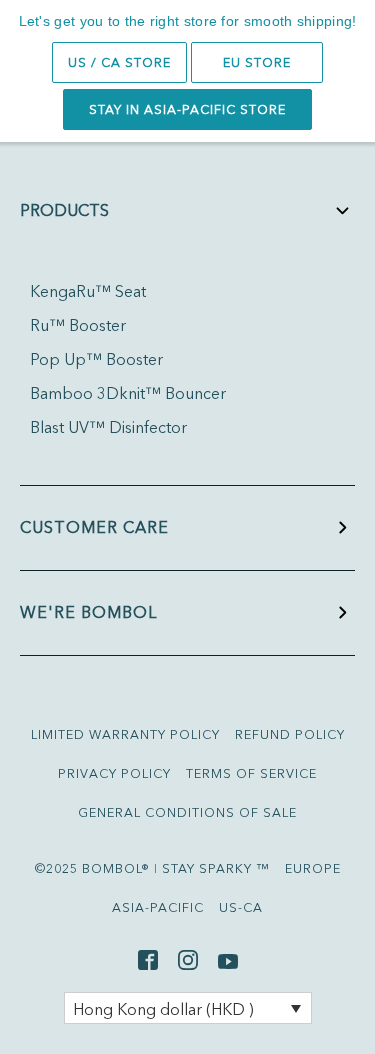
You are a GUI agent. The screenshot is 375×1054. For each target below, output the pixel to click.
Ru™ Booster (78, 325)
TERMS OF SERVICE (251, 773)
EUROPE (313, 868)
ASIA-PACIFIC (158, 907)
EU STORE (257, 62)
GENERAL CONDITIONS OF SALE (187, 812)
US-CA (241, 907)
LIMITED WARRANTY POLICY (125, 734)
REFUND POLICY (290, 734)
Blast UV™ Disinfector (108, 427)
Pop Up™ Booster (96, 359)
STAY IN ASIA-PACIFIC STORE (187, 109)
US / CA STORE (119, 62)
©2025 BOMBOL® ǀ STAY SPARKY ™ (152, 868)
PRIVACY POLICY (114, 773)
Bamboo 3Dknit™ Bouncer (128, 393)
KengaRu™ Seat (88, 291)
